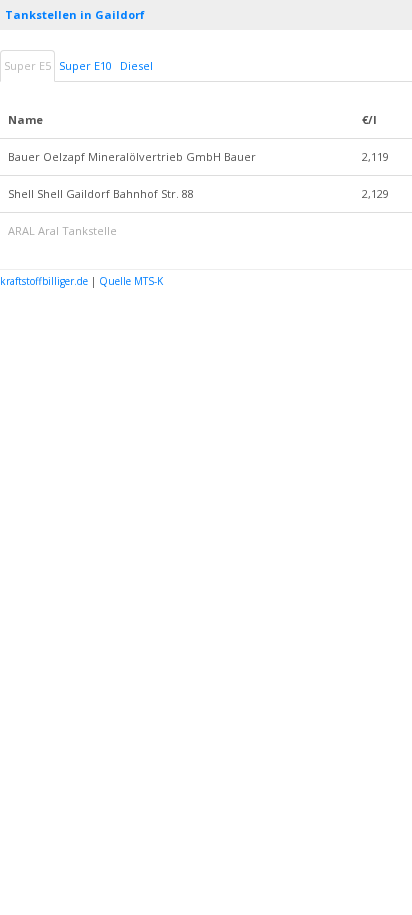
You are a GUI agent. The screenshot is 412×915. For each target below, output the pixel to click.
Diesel (136, 65)
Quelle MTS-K (131, 281)
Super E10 (85, 65)
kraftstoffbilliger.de (44, 281)
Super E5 (27, 65)
